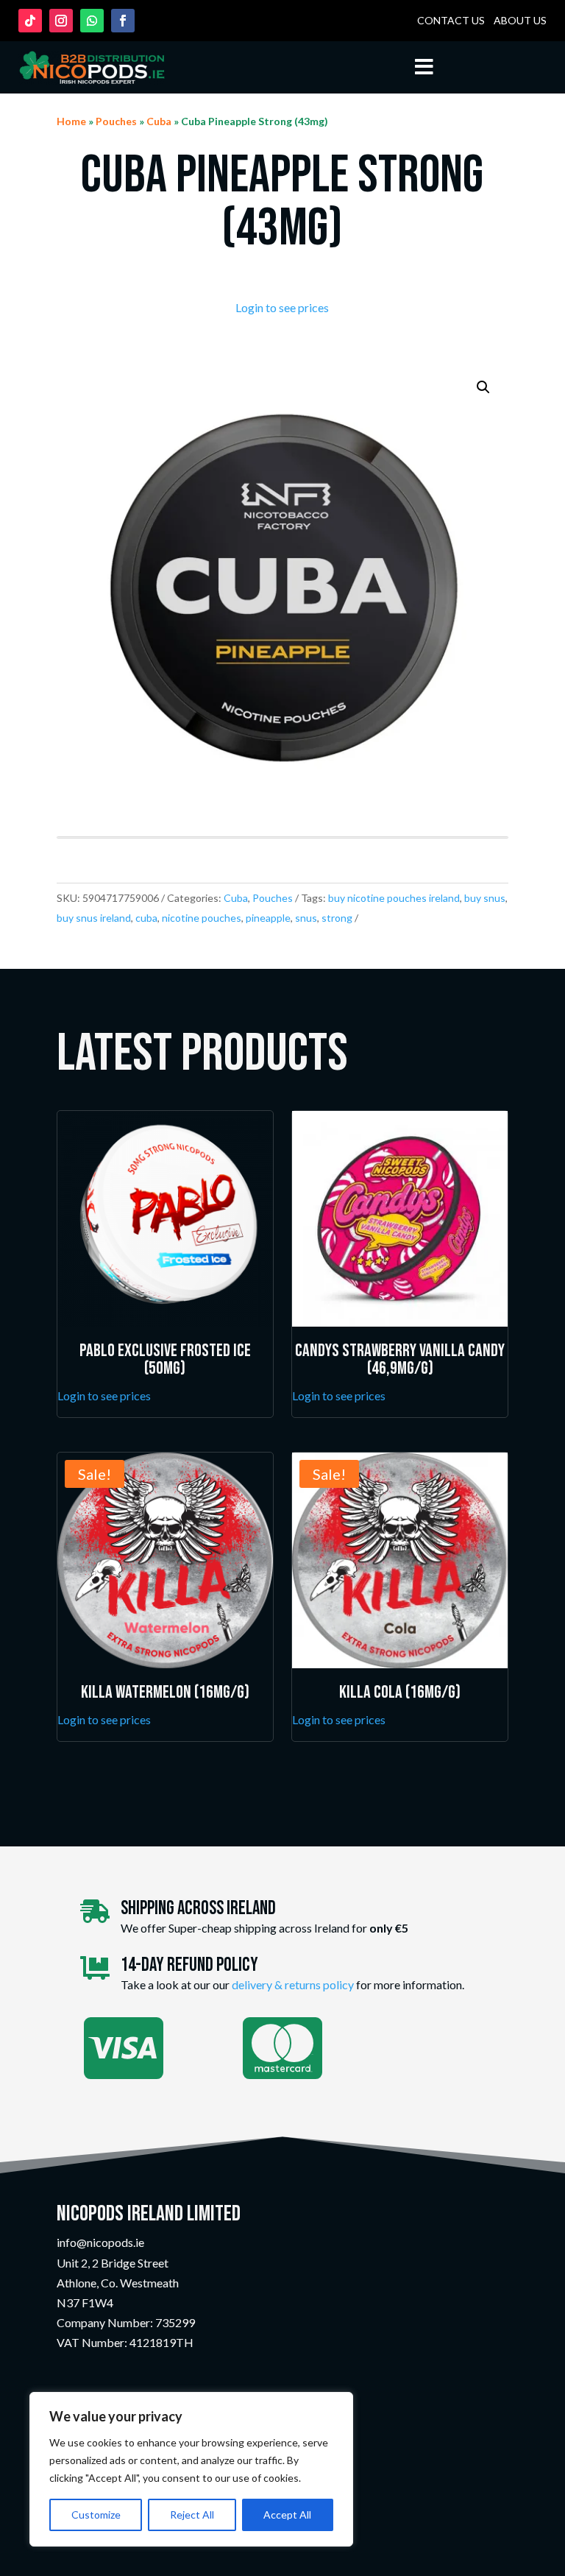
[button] (483, 387)
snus (306, 918)
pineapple (268, 918)
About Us (520, 20)
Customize (96, 2515)
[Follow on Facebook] (123, 21)
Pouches (116, 121)
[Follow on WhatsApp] (92, 21)
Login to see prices (282, 307)
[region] (191, 2469)
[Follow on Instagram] (61, 21)
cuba (146, 918)
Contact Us (451, 20)
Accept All (287, 2515)
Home (71, 121)
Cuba (159, 121)
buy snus (485, 898)
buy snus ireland (94, 918)
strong (337, 918)
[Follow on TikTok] (30, 21)
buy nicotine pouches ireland (394, 898)
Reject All (192, 2515)
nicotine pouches (202, 918)
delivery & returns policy (293, 1984)
